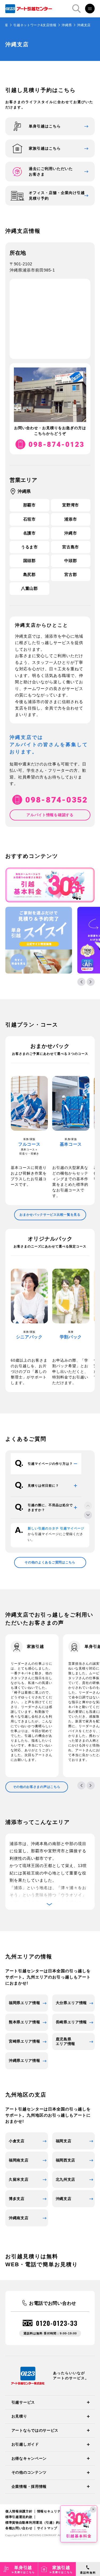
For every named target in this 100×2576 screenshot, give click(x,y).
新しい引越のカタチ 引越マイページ (56, 1528)
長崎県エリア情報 (71, 2022)
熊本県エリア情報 (25, 2022)
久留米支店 (19, 2179)
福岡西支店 (66, 2160)
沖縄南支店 (19, 2218)
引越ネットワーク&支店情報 (35, 25)
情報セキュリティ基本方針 (57, 2511)
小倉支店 (17, 2141)
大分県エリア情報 (71, 2003)
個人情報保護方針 (19, 2511)
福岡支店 (64, 2141)
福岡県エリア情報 (25, 2003)
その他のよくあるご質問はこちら (50, 1562)
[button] (81, 982)
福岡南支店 (19, 2160)
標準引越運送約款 (19, 2517)
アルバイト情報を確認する (50, 815)
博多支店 (17, 2199)
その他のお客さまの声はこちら (37, 1787)
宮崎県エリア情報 (25, 2041)
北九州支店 (66, 2179)
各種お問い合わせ (19, 2528)
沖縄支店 (64, 2199)
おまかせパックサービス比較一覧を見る (50, 1215)
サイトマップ (47, 2528)
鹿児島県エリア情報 (66, 2041)
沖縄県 (67, 25)
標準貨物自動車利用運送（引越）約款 (34, 2523)
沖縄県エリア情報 (25, 2060)
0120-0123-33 (57, 2323)
